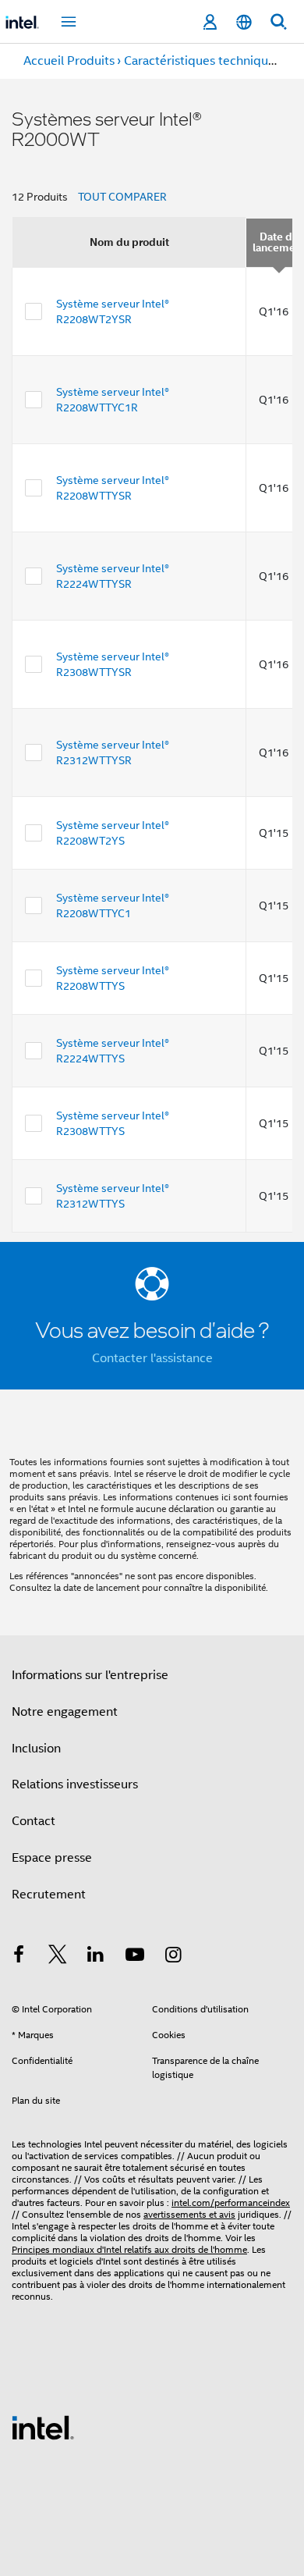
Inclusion (36, 1749)
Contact (34, 1821)
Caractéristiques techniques (202, 61)
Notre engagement (65, 1712)
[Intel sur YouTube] (135, 1957)
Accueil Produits (69, 61)
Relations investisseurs (75, 1784)
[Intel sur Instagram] (173, 1957)
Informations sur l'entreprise (90, 1675)
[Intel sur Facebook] (19, 1957)
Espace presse (52, 1858)
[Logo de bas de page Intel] (43, 2427)
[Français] (244, 22)
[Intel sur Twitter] (58, 1957)
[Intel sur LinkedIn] (96, 1957)
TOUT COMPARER (122, 197)
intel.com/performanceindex (231, 2202)
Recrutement (49, 1895)
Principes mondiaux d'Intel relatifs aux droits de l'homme (129, 2249)
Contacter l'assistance (152, 1358)
